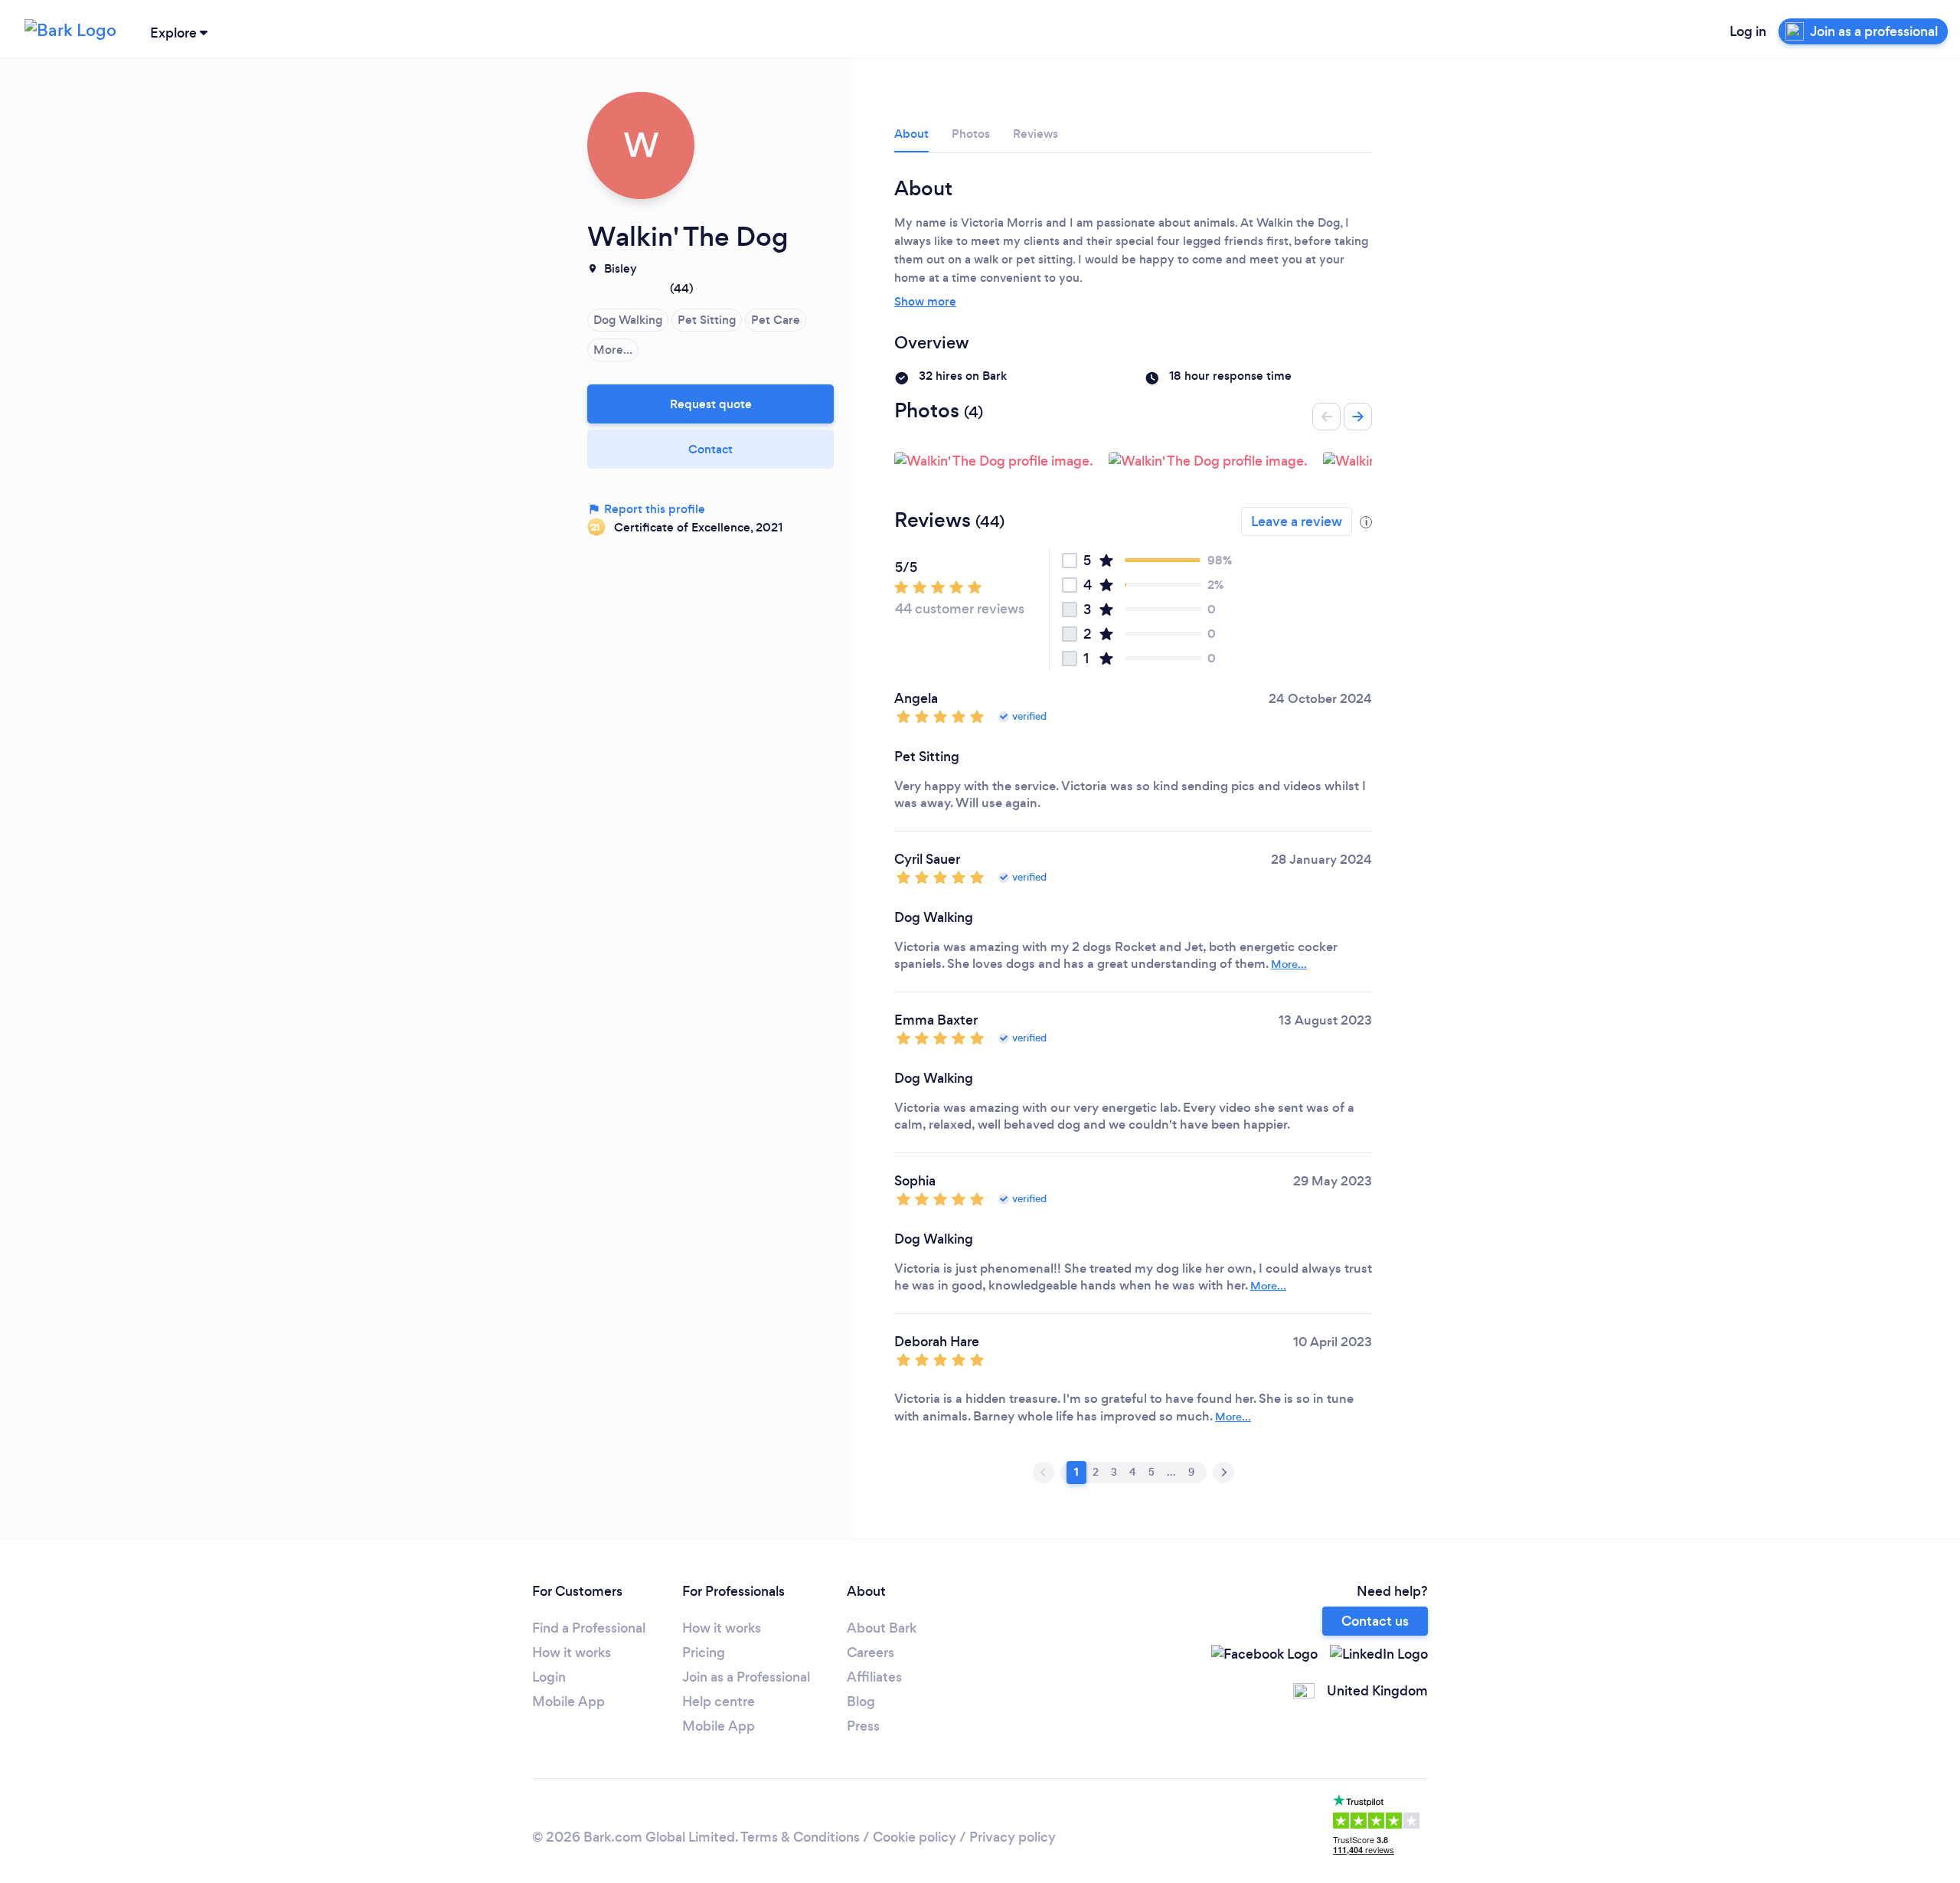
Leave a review (1297, 521)
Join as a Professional (746, 1677)
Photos (971, 134)
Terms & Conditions (800, 1837)
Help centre (719, 1702)
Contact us (1375, 1621)
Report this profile (653, 509)
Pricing (704, 1653)
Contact (710, 449)
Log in (1748, 31)
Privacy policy (1013, 1837)
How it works (572, 1653)
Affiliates (874, 1677)
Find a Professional (589, 1628)
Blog (861, 1702)
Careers (871, 1653)
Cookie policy (915, 1837)
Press (863, 1726)
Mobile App (568, 1702)
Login (549, 1677)
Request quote (711, 404)
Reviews (1036, 134)
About (911, 134)
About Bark (882, 1628)
